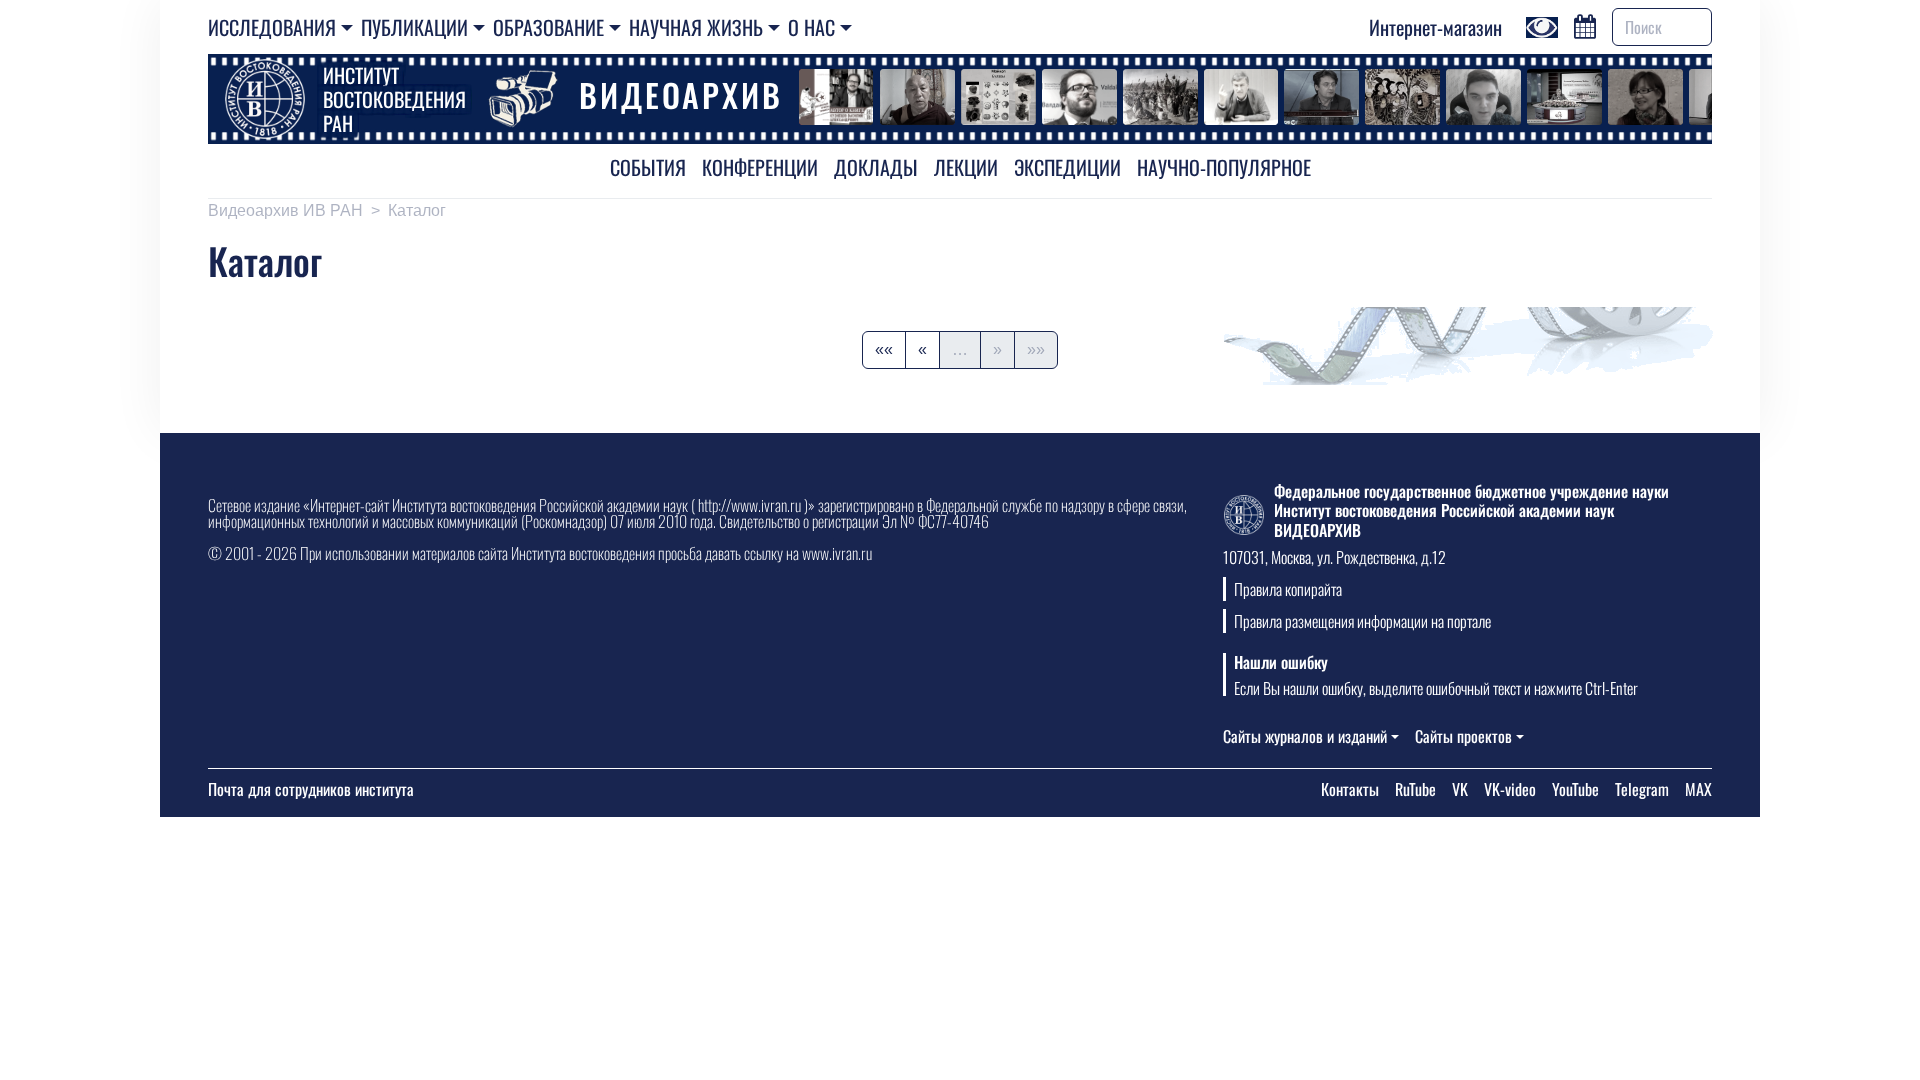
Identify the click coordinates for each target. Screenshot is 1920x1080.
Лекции (966, 167)
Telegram (1642, 789)
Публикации (414, 27)
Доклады (876, 167)
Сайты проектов (1463, 736)
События (648, 167)
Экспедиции (1067, 167)
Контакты (1350, 789)
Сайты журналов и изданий (1305, 736)
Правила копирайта (1288, 589)
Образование (548, 27)
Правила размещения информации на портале (1362, 621)
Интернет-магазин (1435, 27)
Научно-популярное (1224, 167)
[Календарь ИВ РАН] (1585, 24)
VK (1460, 789)
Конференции (760, 167)
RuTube (1415, 789)
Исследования (272, 27)
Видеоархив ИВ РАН (285, 210)
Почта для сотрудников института (311, 789)
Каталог (417, 210)
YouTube (1575, 789)
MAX (1698, 789)
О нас (811, 27)
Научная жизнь (696, 27)
